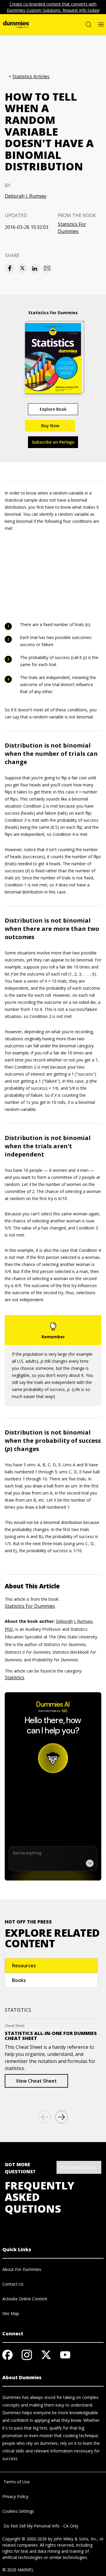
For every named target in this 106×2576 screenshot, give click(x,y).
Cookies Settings (18, 2511)
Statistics (15, 1678)
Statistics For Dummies (72, 228)
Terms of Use (16, 2482)
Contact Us (13, 2284)
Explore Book (53, 409)
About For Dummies (22, 2269)
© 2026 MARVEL (18, 2570)
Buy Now (50, 426)
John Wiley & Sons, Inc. (75, 2539)
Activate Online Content (25, 2299)
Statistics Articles (31, 77)
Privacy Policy (15, 2496)
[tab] (51, 1966)
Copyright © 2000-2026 (25, 2539)
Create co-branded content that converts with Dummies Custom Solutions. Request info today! (53, 7)
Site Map (11, 2313)
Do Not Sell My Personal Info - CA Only (40, 2526)
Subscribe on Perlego (53, 442)
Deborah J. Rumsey (26, 196)
